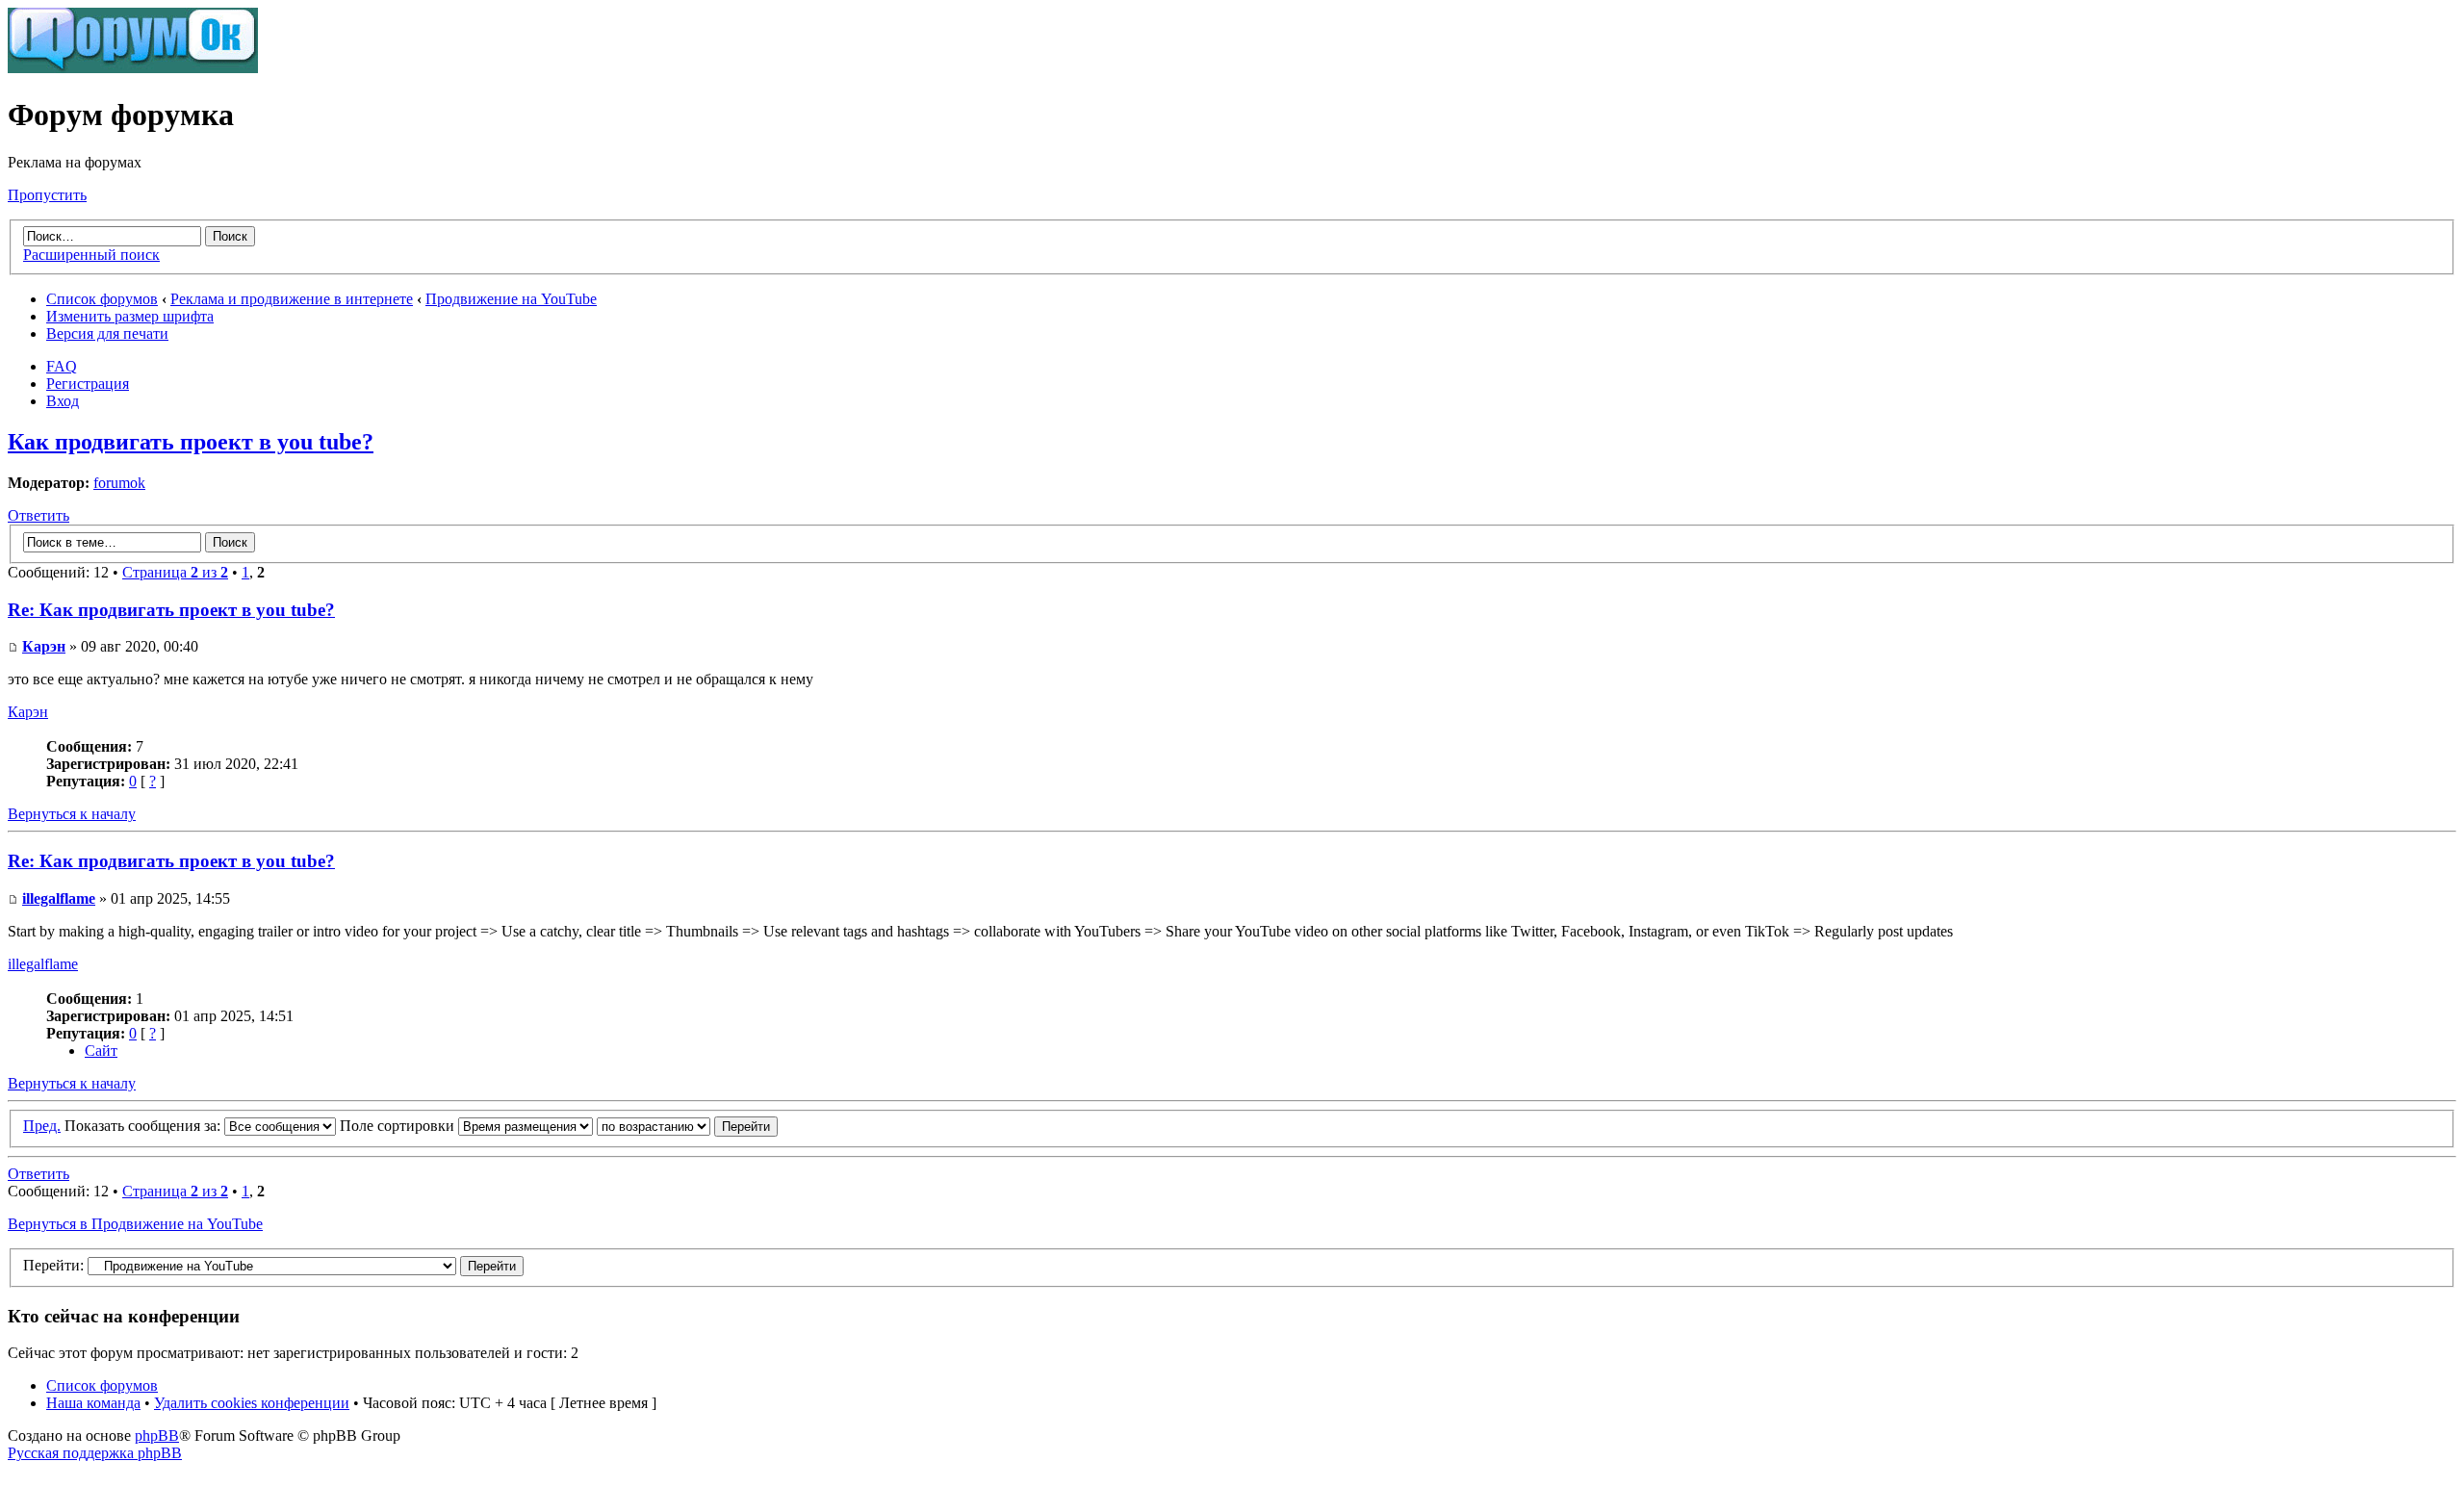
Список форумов (102, 299)
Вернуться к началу (72, 814)
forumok (119, 483)
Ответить (38, 515)
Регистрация (88, 384)
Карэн (44, 646)
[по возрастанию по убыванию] (687, 1126)
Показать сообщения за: (144, 1126)
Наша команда (93, 1403)
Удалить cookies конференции (252, 1403)
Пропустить (47, 195)
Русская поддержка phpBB (95, 1453)
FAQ (62, 366)
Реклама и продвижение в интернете (292, 299)
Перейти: (53, 1265)
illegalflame (59, 898)
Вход (63, 401)
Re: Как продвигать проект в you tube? (171, 610)
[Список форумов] (133, 68)
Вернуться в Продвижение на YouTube (135, 1224)
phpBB (157, 1436)
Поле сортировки (399, 1126)
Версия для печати (107, 333)
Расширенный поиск (91, 255)
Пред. (42, 1126)
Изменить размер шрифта (130, 316)
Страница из (175, 572)
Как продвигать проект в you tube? (191, 442)
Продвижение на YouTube (511, 299)
